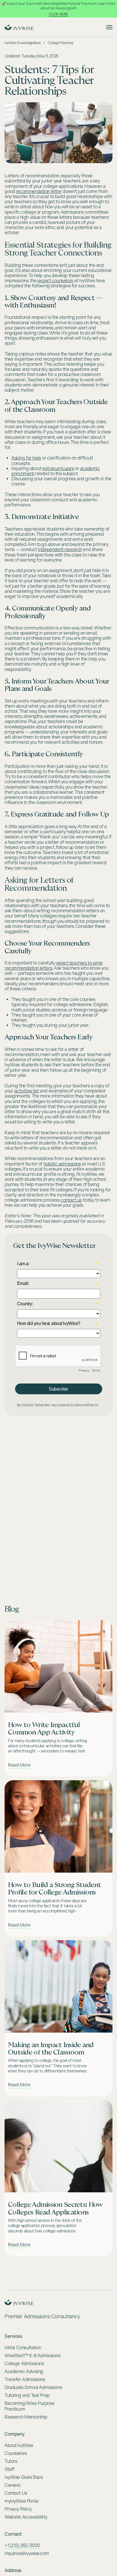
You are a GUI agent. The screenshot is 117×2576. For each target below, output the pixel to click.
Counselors (16, 2454)
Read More (19, 1765)
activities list (27, 1091)
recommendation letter (39, 192)
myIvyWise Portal (21, 2501)
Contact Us (16, 2493)
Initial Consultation (23, 2348)
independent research (60, 550)
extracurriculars (58, 469)
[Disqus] (58, 1496)
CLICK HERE (58, 14)
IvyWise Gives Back (24, 2477)
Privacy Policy (18, 2509)
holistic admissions (62, 1164)
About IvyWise (19, 2446)
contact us (71, 1200)
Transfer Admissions (25, 2380)
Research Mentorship (26, 2417)
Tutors (11, 2461)
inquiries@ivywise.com (27, 2554)
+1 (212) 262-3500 (22, 2546)
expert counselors (55, 281)
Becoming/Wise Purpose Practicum (29, 2406)
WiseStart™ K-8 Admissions (33, 2356)
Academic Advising (24, 2372)
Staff (10, 2469)
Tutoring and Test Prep (27, 2396)
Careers (12, 2485)
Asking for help (26, 458)
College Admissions (24, 2364)
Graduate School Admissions (33, 2388)
